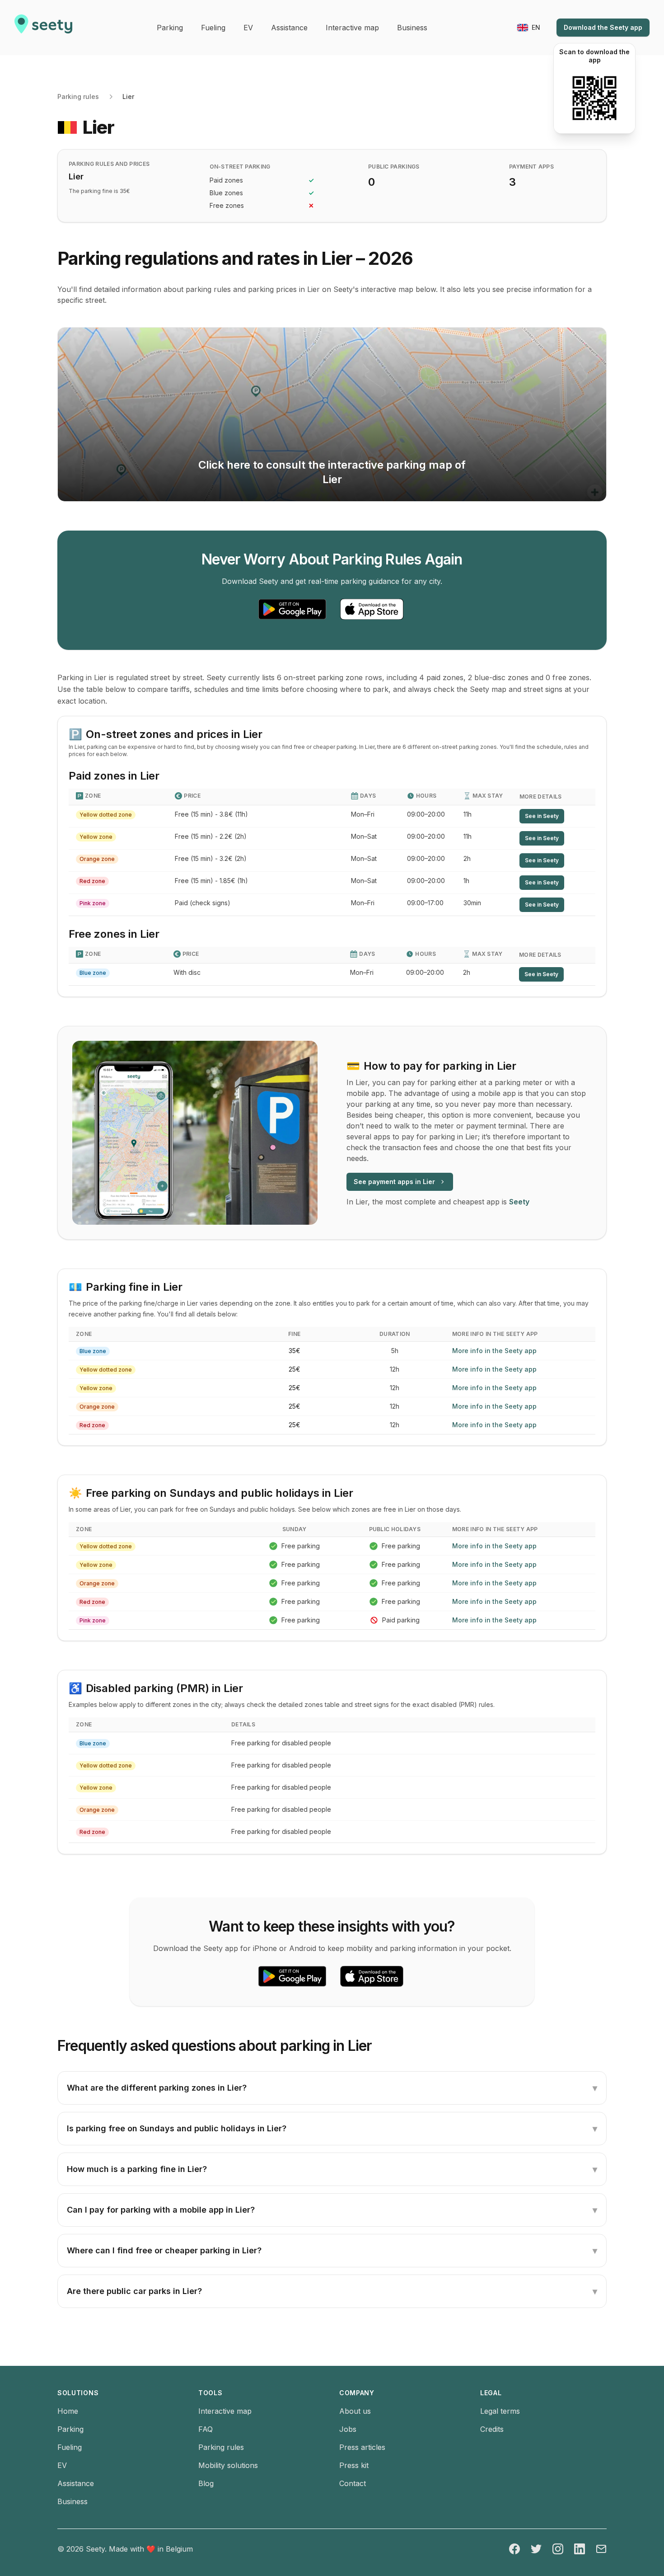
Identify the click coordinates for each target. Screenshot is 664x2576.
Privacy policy (203, 1268)
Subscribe (287, 1239)
